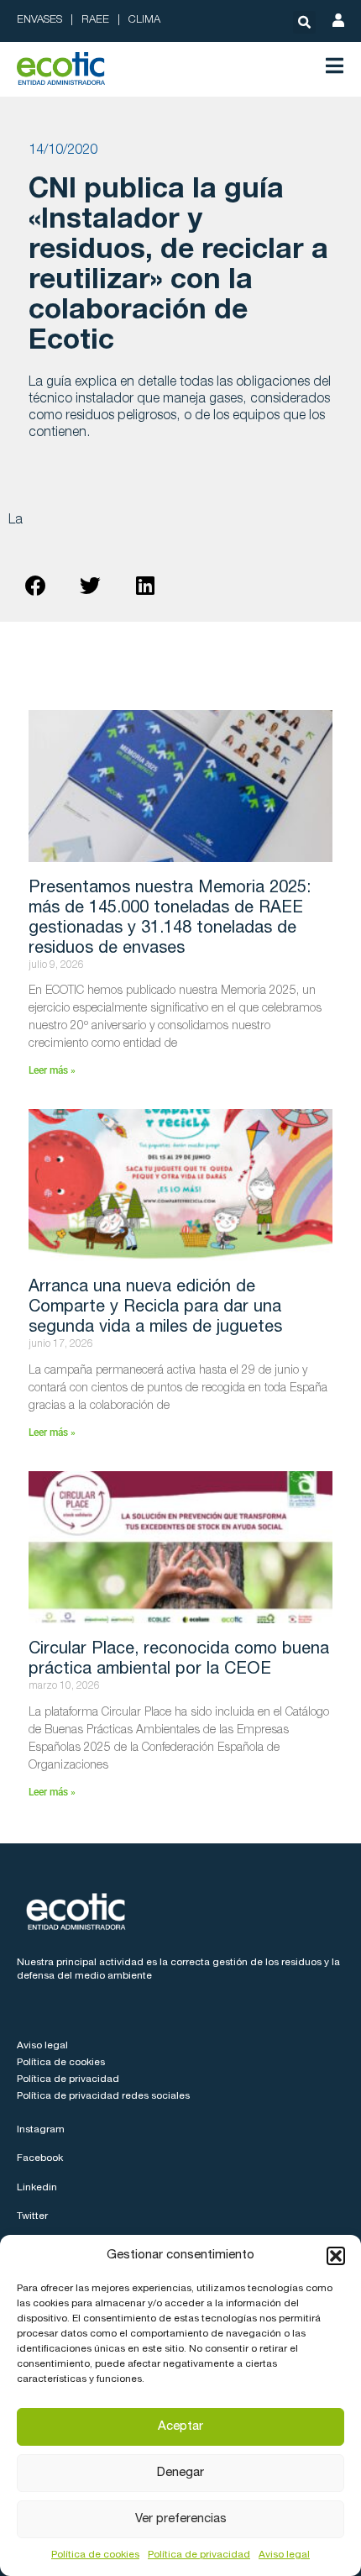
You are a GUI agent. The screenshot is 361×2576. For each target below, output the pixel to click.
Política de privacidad (199, 2555)
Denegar (180, 2473)
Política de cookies (95, 2555)
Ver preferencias (181, 2519)
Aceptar (180, 2427)
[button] (336, 2256)
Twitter (32, 2216)
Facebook (40, 2158)
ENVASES (39, 21)
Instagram (41, 2130)
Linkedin (37, 2188)
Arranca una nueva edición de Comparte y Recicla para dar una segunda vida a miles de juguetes (155, 1308)
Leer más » (52, 1070)
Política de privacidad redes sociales (103, 2096)
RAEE (95, 21)
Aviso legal (284, 2555)
